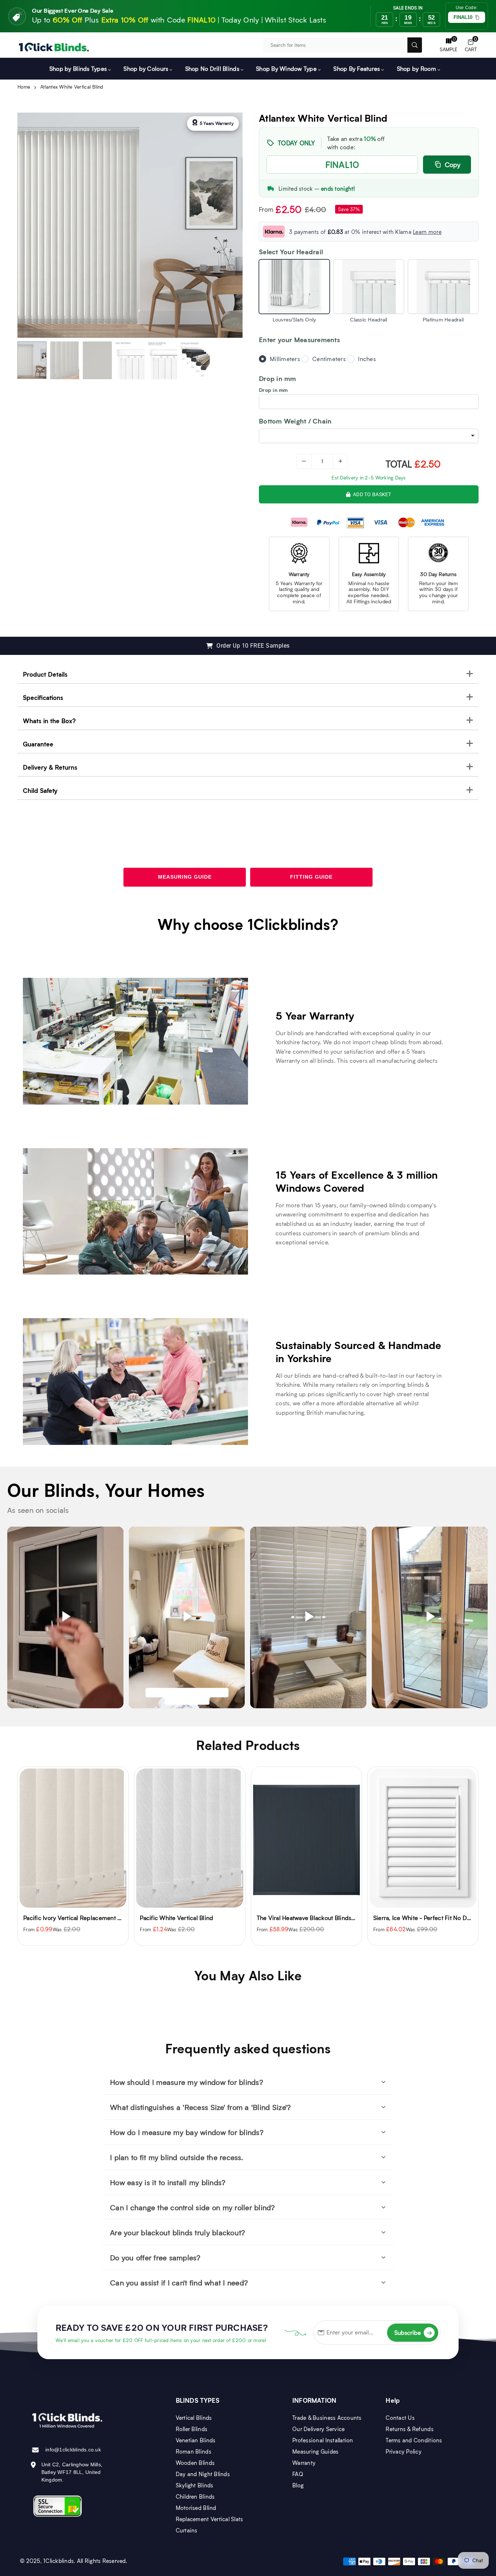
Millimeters (285, 359)
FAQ (298, 2474)
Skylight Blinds (195, 2485)
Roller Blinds (192, 2429)
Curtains (187, 2530)
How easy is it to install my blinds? (168, 2182)
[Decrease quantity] (304, 461)
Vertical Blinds (194, 2418)
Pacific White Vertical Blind (60, 1918)
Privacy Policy (404, 2451)
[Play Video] (65, 1617)
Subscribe (413, 2332)
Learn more (427, 232)
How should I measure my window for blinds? (187, 2082)
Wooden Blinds (195, 2463)
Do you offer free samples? (155, 2257)
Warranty (304, 2463)
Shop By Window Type (286, 68)
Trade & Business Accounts (327, 2418)
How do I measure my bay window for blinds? (187, 2132)
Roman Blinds (194, 2451)
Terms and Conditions (414, 2440)
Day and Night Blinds (203, 2474)
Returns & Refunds (409, 2429)
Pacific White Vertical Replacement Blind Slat (434, 1918)
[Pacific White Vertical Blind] (73, 1838)
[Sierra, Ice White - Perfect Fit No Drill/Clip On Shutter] (306, 1838)
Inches (367, 359)
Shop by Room (416, 68)
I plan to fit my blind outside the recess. (176, 2157)
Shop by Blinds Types (78, 68)
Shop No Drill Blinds (212, 68)
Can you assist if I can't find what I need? (179, 2283)
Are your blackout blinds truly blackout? (178, 2232)
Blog (298, 2485)
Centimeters (329, 359)
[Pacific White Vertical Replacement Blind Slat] (423, 1838)
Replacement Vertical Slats (210, 2519)
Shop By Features (357, 68)
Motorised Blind (196, 2508)
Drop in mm (273, 390)
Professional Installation (323, 2440)
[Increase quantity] (340, 461)
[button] (471, 45)
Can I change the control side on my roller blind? (193, 2207)
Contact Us (400, 2418)
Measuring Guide (185, 877)
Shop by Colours (146, 68)
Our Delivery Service (318, 2429)
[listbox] (369, 436)
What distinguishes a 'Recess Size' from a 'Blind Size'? (200, 2107)
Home (24, 87)
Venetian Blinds (196, 2440)
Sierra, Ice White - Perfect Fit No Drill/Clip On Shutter (329, 1918)
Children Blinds (195, 2496)
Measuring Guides (315, 2451)
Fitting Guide (311, 877)
